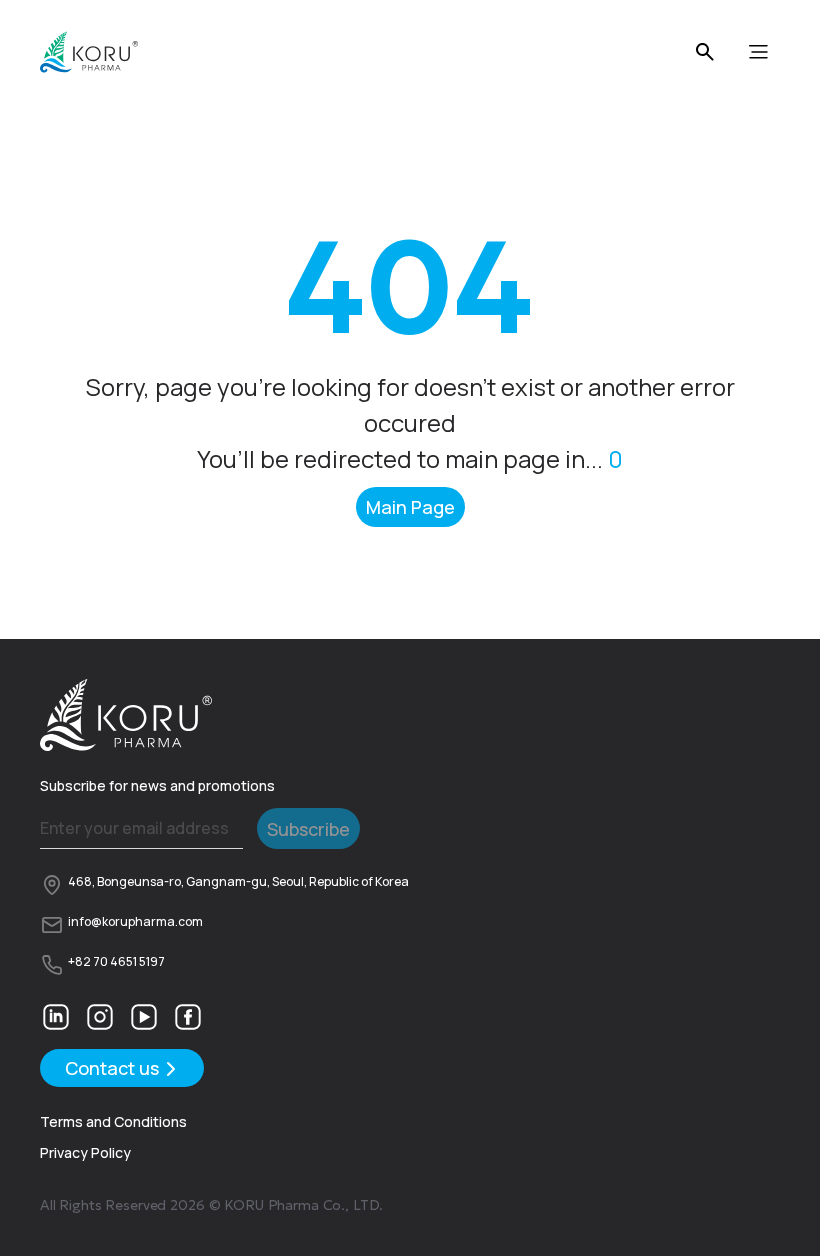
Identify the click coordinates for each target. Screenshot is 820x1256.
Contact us (112, 1068)
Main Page (410, 507)
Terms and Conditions (113, 1121)
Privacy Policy (85, 1152)
